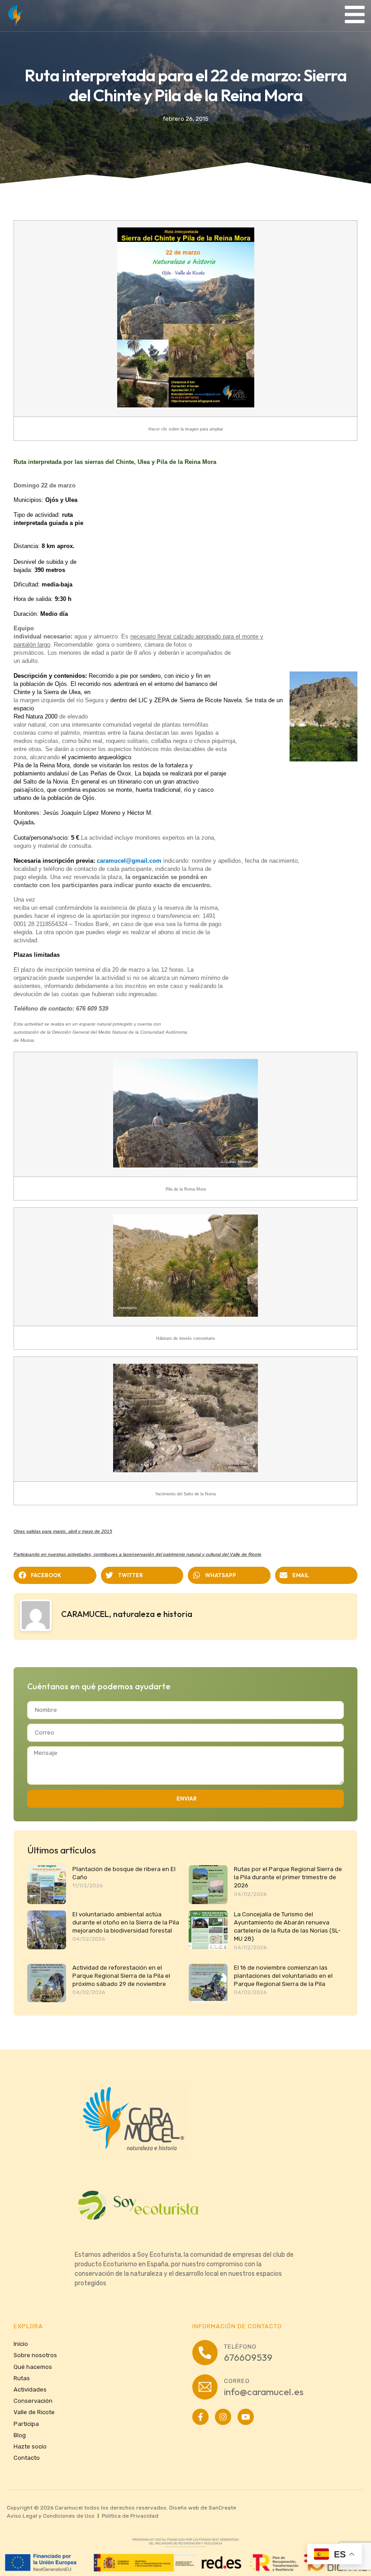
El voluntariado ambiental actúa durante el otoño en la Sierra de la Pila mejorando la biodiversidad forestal (126, 1922)
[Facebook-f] (200, 2417)
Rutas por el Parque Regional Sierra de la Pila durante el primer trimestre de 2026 (288, 1877)
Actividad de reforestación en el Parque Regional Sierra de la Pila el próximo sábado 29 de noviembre (121, 1976)
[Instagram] (223, 2417)
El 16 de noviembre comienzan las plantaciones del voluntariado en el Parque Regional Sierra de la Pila (283, 1976)
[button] (55, 1575)
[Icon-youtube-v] (246, 2417)
